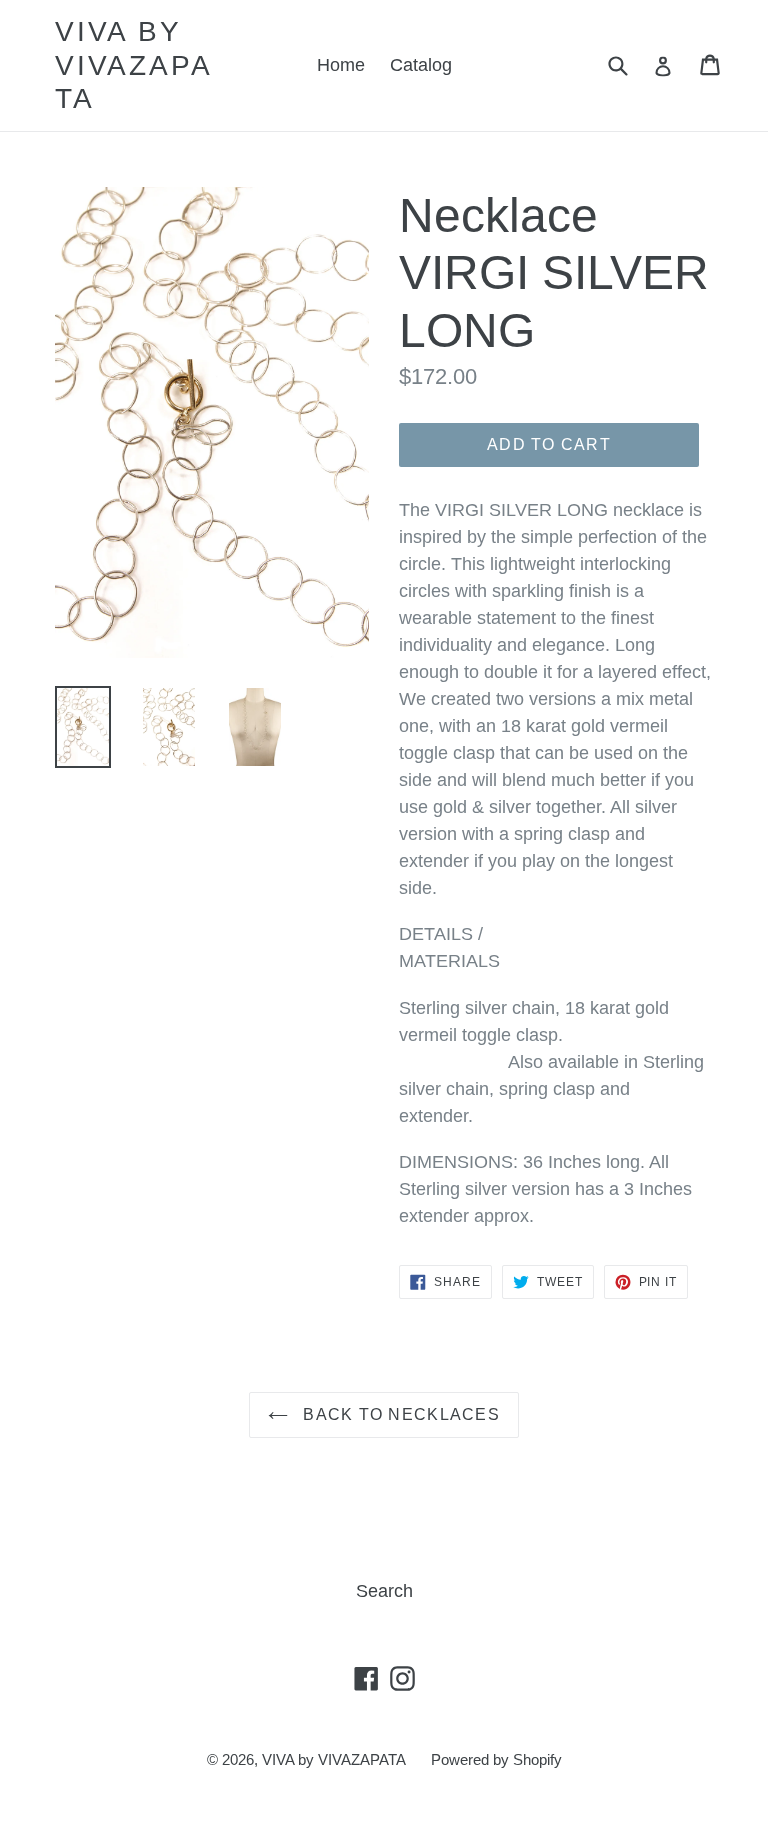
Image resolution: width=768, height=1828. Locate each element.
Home (341, 65)
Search (384, 1591)
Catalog (421, 65)
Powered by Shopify (496, 1759)
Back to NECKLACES (399, 1414)
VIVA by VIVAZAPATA (133, 65)
